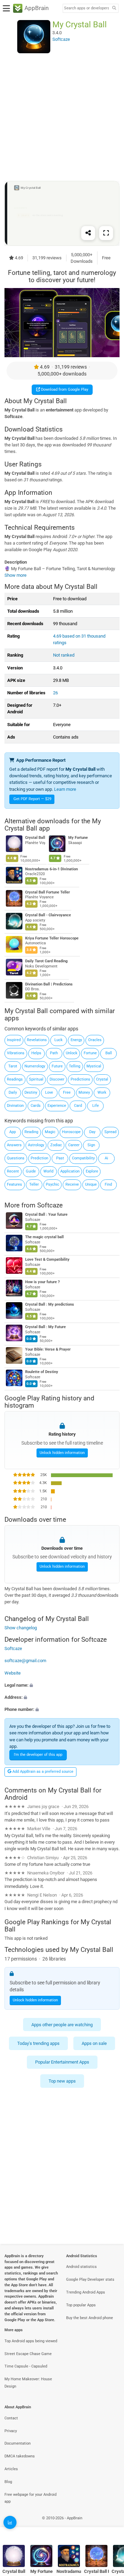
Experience (57, 1106)
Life (96, 1106)
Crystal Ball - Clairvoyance (48, 915)
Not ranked (64, 655)
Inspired (14, 1040)
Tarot (13, 1066)
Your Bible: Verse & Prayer (48, 1349)
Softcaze (50, 1205)
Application (70, 1171)
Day (92, 1132)
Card (78, 1106)
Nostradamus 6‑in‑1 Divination (51, 869)
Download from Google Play (64, 390)
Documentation (18, 2443)
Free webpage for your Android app (30, 2498)
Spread (110, 1132)
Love (49, 1092)
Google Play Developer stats (90, 2280)
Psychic (53, 1184)
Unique (91, 1184)
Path (54, 1053)
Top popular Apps (81, 2305)
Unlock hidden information (62, 1453)
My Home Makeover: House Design (28, 2383)
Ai (106, 1158)
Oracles (95, 1040)
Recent (13, 1171)
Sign (91, 1145)
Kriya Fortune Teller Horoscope (52, 938)
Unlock (72, 1053)
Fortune (90, 1053)
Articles (11, 2469)
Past (60, 1158)
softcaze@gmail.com (25, 1661)
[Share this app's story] (88, 233)
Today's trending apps (38, 2043)
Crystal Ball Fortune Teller (48, 892)
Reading (31, 1132)
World (48, 1171)
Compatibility (83, 1158)
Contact (11, 2418)
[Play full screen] (106, 233)
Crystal (102, 1079)
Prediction (39, 1158)
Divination (15, 1106)
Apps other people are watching (62, 2025)
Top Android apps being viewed (31, 2341)
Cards (36, 1106)
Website (13, 1673)
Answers (14, 1145)
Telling (75, 1066)
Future (57, 1066)
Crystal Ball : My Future (45, 1327)
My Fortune (78, 838)
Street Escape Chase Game (28, 2354)
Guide (31, 1171)
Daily (13, 1092)
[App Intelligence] (10, 2522)
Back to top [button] (110, 2526)
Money (84, 1092)
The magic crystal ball (44, 1237)
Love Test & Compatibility (47, 1259)
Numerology (35, 1066)
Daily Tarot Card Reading (46, 961)
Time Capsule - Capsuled (26, 2366)
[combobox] (86, 8)
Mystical (94, 1066)
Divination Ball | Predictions (49, 984)
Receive (72, 1184)
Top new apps (62, 2081)
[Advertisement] (62, 117)
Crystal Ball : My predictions (50, 1304)
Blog (8, 2482)
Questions (16, 1158)
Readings (15, 1079)
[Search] (114, 8)
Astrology (36, 1145)
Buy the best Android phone (90, 2318)
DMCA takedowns (20, 2456)
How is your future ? (42, 1282)
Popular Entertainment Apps (62, 2062)
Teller (34, 1184)
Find (108, 1184)
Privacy (11, 2431)
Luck (59, 1040)
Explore (92, 1171)
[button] (62, 1685)
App (13, 1132)
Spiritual (36, 1079)
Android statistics (81, 2267)
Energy (76, 1040)
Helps (36, 1053)
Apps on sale (94, 2043)
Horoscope (71, 1132)
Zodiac (56, 1145)
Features (14, 1184)
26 (55, 693)
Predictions (80, 1079)
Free (67, 1092)
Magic (50, 1132)
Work (102, 1092)
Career (74, 1145)
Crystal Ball (35, 838)
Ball (109, 1053)
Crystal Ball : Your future (46, 1215)
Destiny (31, 1092)
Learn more (65, 789)
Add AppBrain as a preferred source (42, 1772)
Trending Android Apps (86, 2292)
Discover (57, 1079)
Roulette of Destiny (42, 1372)
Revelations (37, 1040)
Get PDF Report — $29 (32, 799)
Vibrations (16, 1053)
